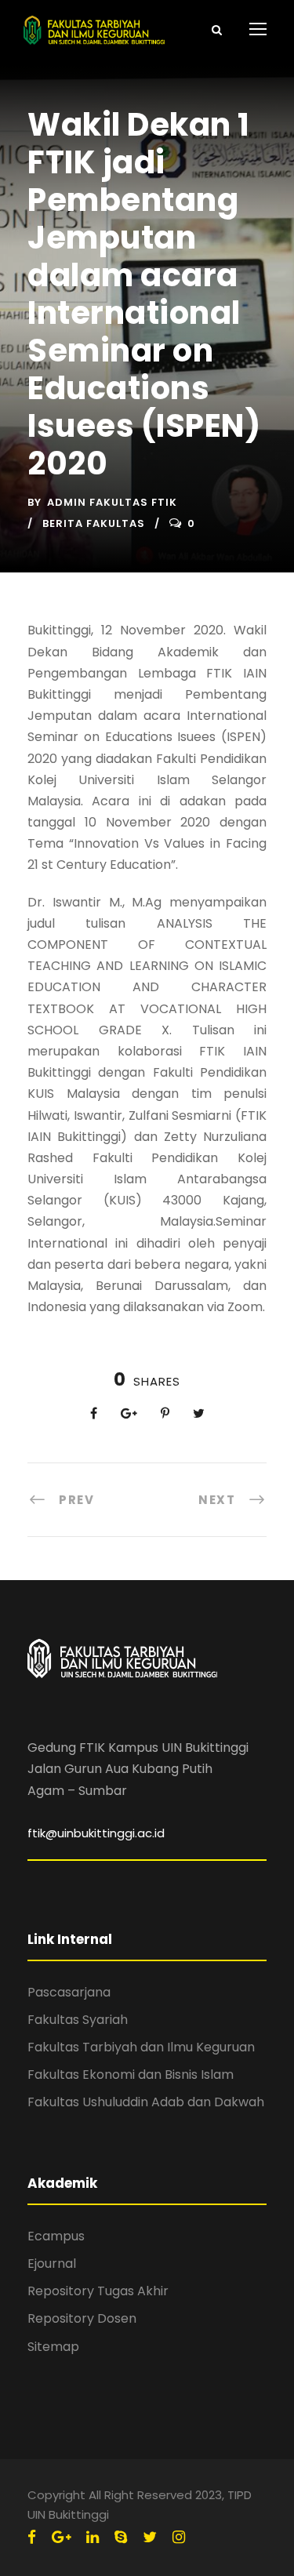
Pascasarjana (69, 1992)
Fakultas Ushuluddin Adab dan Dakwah (146, 2102)
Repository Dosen (82, 2318)
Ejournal (52, 2264)
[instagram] (179, 2537)
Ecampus (56, 2236)
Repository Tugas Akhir (98, 2291)
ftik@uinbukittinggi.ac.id (96, 1833)
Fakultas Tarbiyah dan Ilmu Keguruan (141, 2047)
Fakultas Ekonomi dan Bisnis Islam (131, 2075)
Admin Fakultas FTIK (112, 502)
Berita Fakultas (94, 523)
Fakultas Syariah (78, 2020)
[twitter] (150, 2537)
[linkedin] (93, 2537)
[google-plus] (61, 2537)
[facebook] (32, 2537)
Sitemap (53, 2347)
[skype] (121, 2537)
